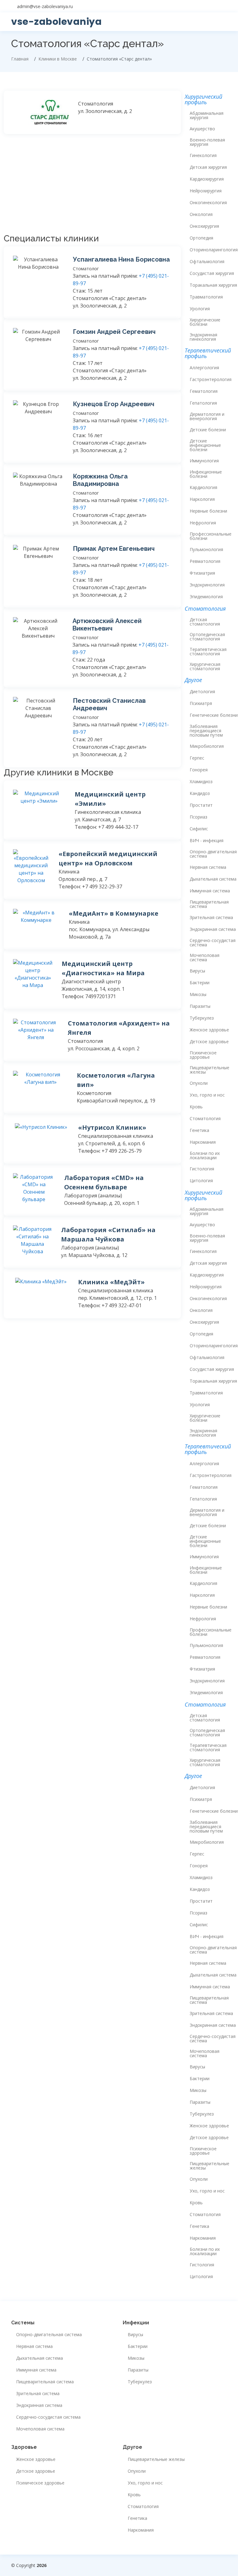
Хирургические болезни (205, 322)
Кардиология (203, 487)
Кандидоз (200, 793)
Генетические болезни (214, 715)
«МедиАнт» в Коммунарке (114, 913)
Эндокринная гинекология (203, 337)
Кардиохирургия (207, 179)
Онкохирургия (204, 226)
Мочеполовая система (205, 958)
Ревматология (205, 561)
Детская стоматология (205, 622)
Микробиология (207, 746)
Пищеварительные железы (209, 1070)
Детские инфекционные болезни (205, 445)
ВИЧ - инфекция (207, 841)
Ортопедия (201, 238)
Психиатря (201, 703)
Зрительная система (211, 918)
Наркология (202, 499)
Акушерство (202, 129)
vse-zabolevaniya (56, 22)
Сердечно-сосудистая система (213, 943)
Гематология (204, 391)
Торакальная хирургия (213, 285)
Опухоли (199, 1083)
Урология (200, 309)
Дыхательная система (213, 879)
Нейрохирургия (206, 191)
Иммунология (204, 461)
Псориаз (198, 817)
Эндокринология (207, 585)
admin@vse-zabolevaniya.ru (45, 6)
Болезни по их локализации (205, 1156)
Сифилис (199, 829)
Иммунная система (210, 891)
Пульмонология (206, 550)
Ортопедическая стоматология (207, 637)
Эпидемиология (206, 597)
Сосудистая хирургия (212, 273)
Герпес (197, 758)
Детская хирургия (208, 167)
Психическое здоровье (203, 1055)
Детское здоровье (209, 1042)
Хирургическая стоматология (205, 666)
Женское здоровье (209, 1030)
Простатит (201, 805)
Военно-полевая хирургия (207, 142)
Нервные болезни (208, 511)
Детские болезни (208, 430)
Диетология (202, 692)
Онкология (201, 214)
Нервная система (208, 867)
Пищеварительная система (209, 904)
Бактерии (200, 983)
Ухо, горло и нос (207, 1095)
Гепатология (203, 403)
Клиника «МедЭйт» (111, 1282)
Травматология (206, 297)
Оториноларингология (214, 250)
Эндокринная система (213, 929)
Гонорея (199, 770)
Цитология (201, 1181)
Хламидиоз (201, 782)
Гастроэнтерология (211, 379)
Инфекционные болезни (206, 474)
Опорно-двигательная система (213, 854)
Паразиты (200, 1006)
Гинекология (203, 155)
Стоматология (205, 1119)
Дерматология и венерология (207, 416)
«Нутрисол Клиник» (112, 1127)
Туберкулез (202, 1018)
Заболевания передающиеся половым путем (206, 731)
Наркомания (203, 1142)
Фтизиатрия (202, 573)
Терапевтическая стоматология (208, 652)
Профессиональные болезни (211, 536)
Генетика (199, 1130)
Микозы (198, 994)
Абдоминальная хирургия (207, 115)
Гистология (202, 1169)
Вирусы (197, 971)
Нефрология (203, 523)
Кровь (196, 1107)
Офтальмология (207, 262)
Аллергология (204, 368)
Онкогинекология (208, 203)
